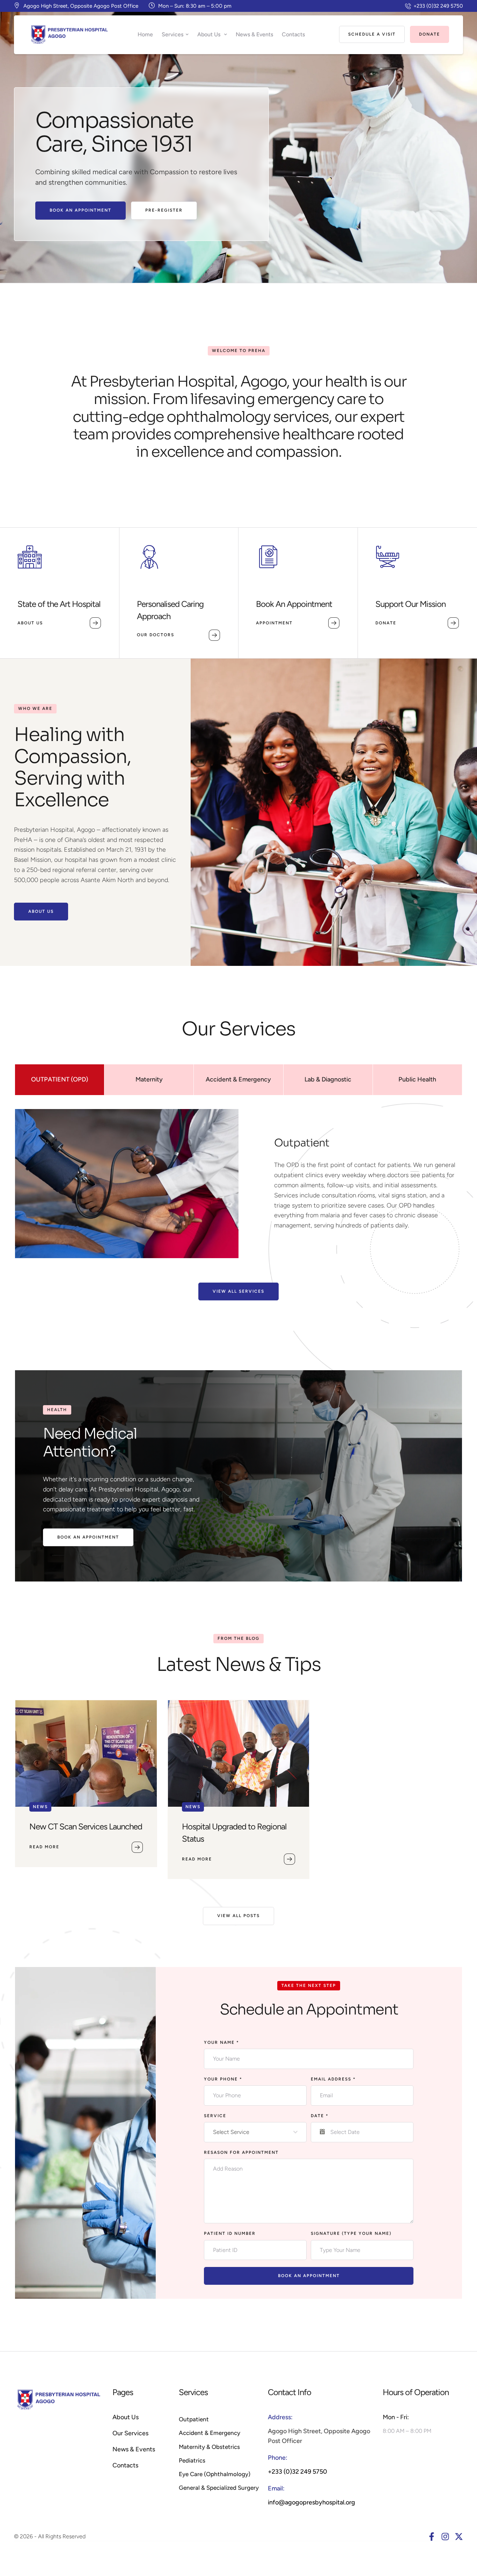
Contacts (125, 2465)
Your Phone (223, 2079)
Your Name (222, 2042)
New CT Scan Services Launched (86, 1826)
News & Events (134, 2449)
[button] (434, 6)
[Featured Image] (86, 1753)
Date (320, 2116)
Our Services (130, 2433)
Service (215, 2116)
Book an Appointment (309, 2276)
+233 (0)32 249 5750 (298, 2472)
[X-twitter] (459, 2537)
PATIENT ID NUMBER (230, 2233)
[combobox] (255, 2132)
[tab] (60, 1080)
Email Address (333, 2079)
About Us (126, 2417)
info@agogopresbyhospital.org (311, 2502)
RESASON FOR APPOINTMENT (241, 2152)
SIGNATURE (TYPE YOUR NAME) (351, 2233)
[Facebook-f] (432, 2537)
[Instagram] (445, 2537)
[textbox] (253, 2132)
